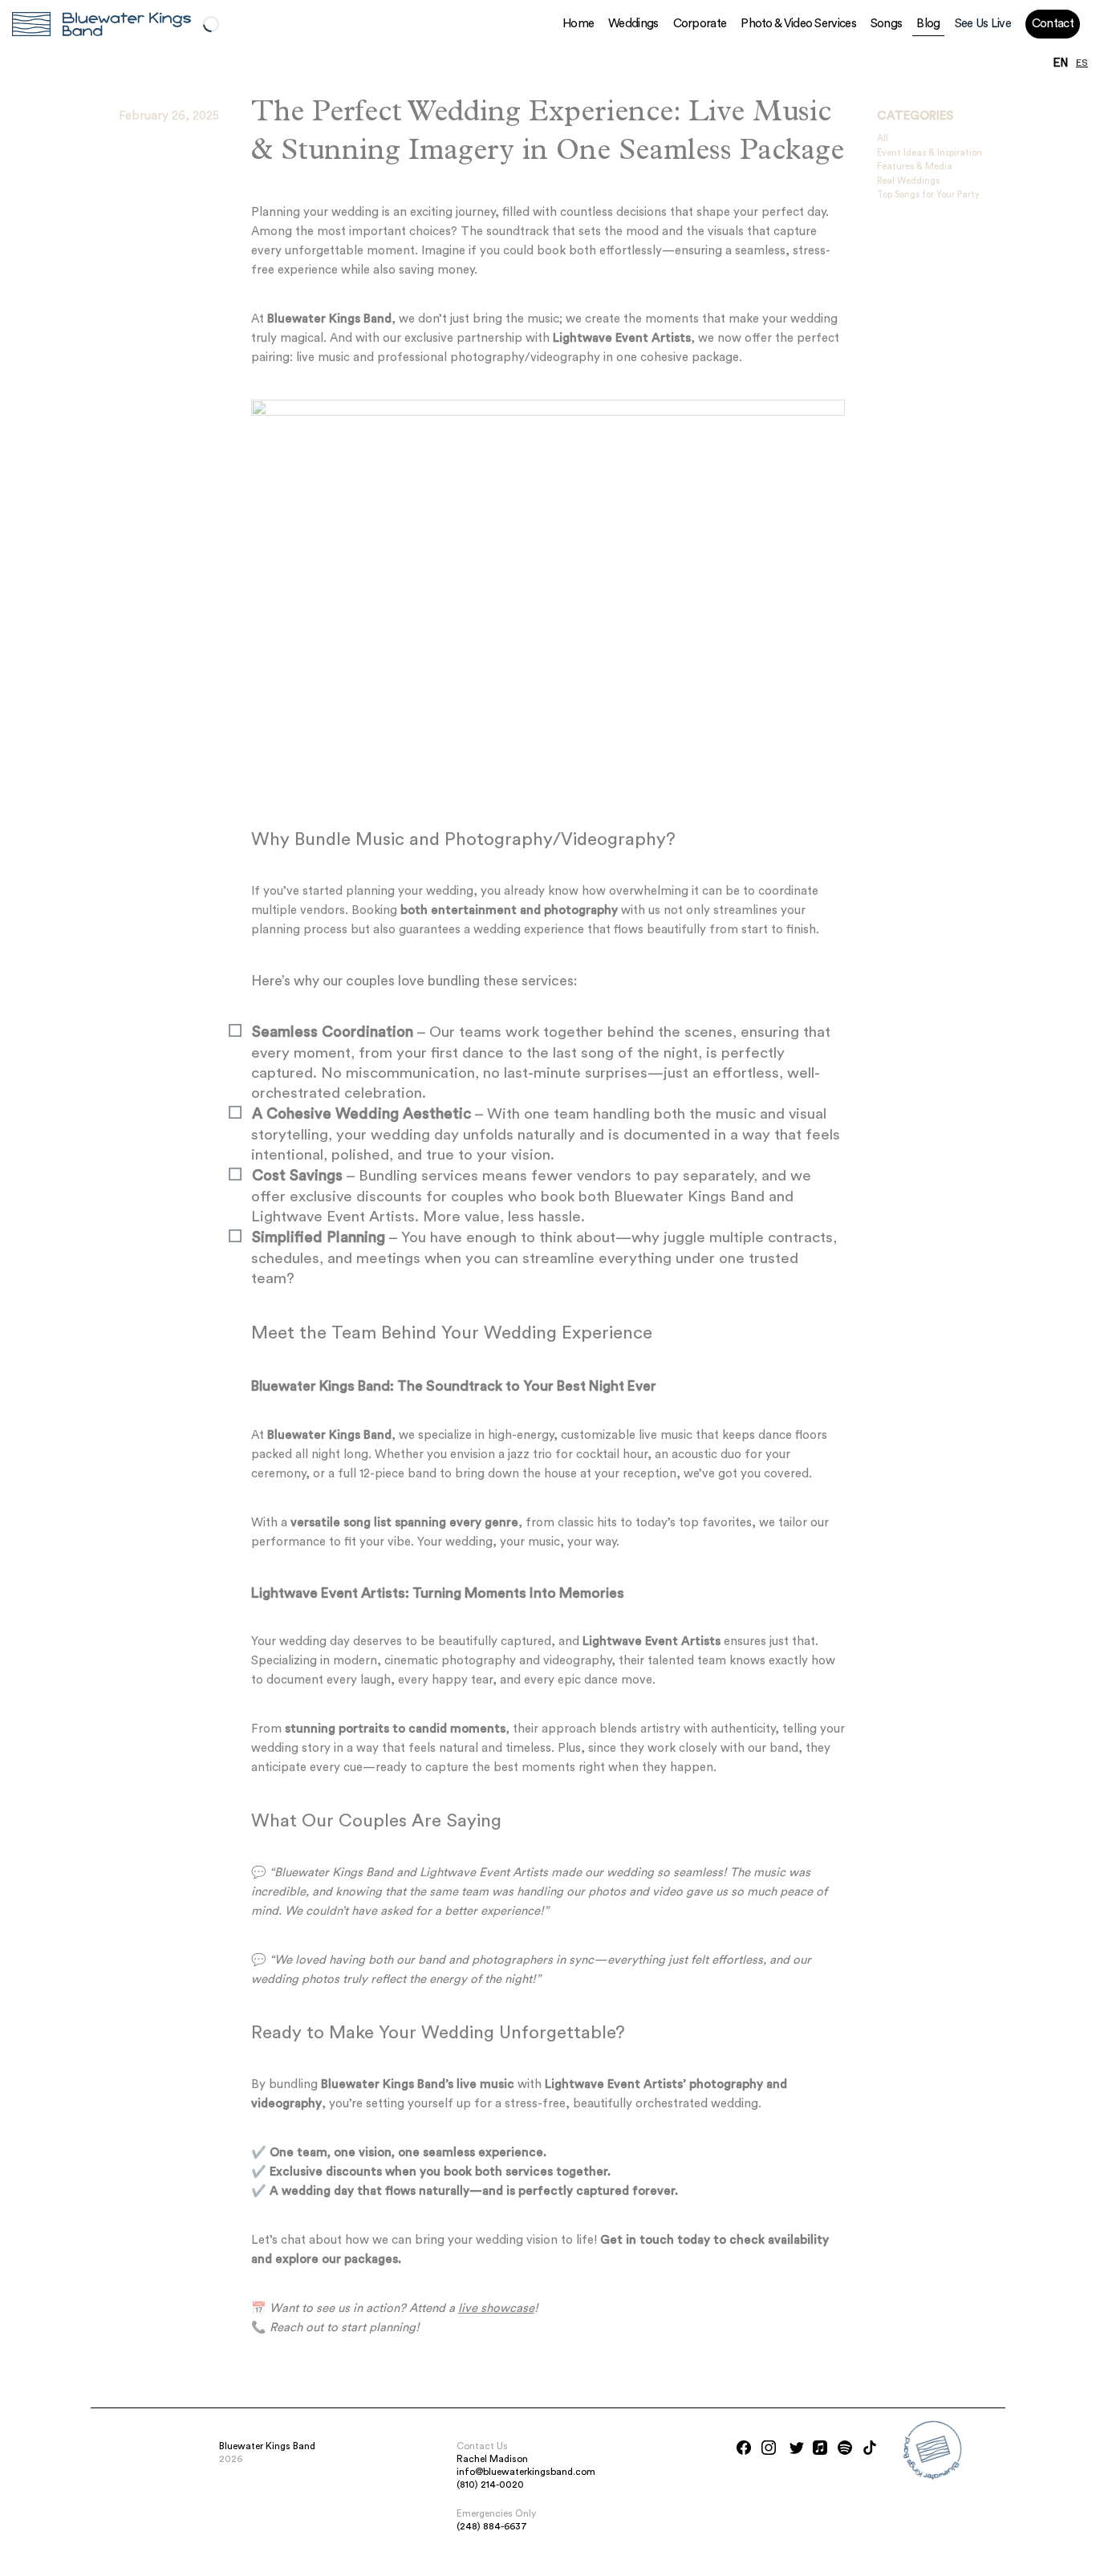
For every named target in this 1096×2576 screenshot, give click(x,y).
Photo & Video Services (798, 24)
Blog (928, 24)
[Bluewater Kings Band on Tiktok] (870, 2448)
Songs (887, 24)
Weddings (633, 24)
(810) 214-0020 (490, 2485)
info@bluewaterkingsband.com (526, 2472)
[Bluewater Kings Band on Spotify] (845, 2448)
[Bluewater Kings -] (31, 24)
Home (578, 24)
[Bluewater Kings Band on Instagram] (769, 2448)
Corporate (700, 24)
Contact (1053, 24)
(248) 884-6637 (492, 2526)
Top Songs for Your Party (928, 195)
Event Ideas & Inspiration (930, 153)
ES (1082, 63)
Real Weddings (908, 181)
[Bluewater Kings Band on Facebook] (744, 2448)
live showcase (496, 2308)
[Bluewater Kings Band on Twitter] (797, 2448)
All (883, 138)
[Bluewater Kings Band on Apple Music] (820, 2448)
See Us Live (983, 24)
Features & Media (915, 167)
